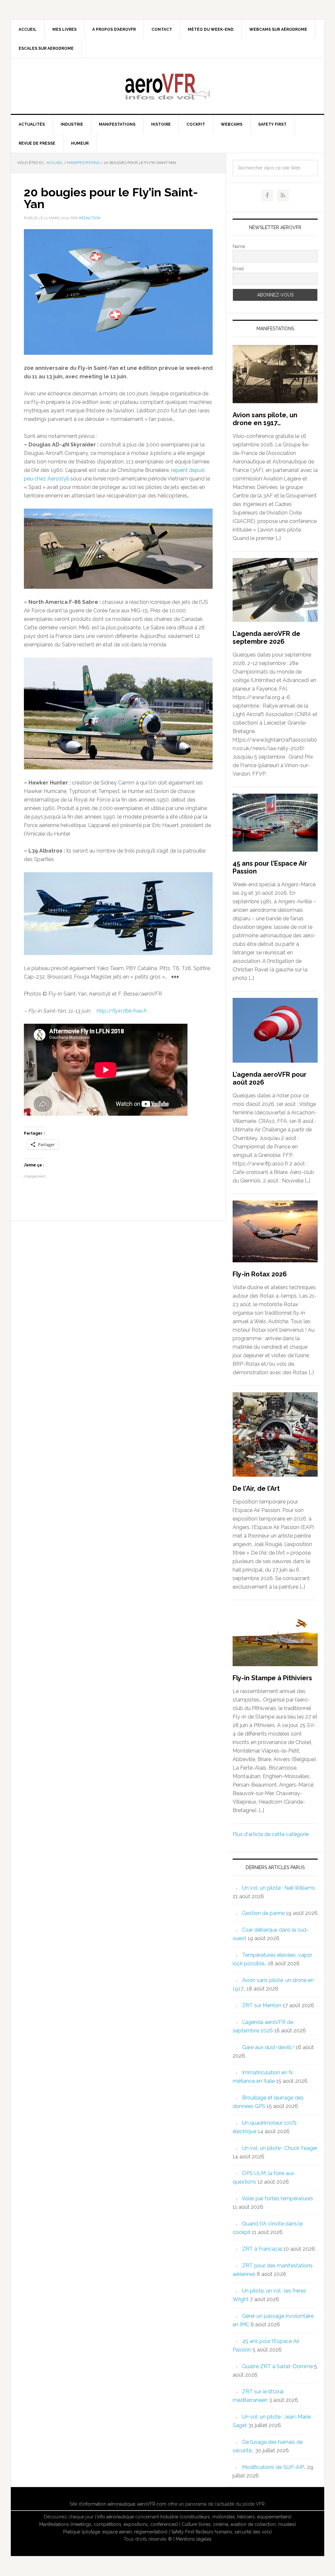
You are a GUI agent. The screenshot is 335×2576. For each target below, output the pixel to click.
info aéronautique (115, 2517)
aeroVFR (167, 86)
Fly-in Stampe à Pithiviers (272, 1678)
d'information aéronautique (107, 2504)
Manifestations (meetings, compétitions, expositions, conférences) (109, 2524)
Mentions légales (194, 2539)
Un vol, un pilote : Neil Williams (279, 1888)
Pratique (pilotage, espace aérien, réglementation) (115, 2532)
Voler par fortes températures (277, 2198)
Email (238, 269)
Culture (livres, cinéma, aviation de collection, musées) (239, 2524)
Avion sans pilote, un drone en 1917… (265, 419)
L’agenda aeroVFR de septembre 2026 (266, 638)
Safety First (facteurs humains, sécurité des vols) (221, 2532)
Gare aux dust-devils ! (268, 2047)
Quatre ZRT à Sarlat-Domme (277, 2366)
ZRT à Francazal (262, 2249)
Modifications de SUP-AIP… (274, 2467)
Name (239, 246)
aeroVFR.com (152, 2504)
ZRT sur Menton (262, 2005)
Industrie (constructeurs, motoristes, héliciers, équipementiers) (226, 2517)
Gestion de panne (263, 1913)
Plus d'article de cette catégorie (271, 1834)
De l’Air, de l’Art (256, 1488)
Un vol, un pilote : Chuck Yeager (280, 2148)
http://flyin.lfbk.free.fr (121, 1011)
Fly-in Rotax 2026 (260, 1274)
